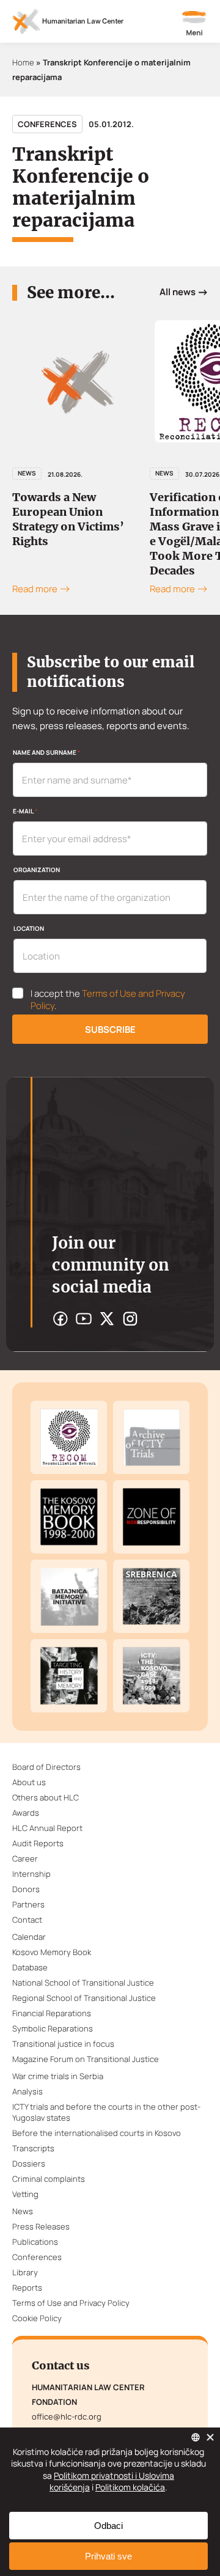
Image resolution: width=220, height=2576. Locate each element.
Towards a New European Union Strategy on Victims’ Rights (68, 519)
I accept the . (108, 1000)
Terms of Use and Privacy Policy (108, 1000)
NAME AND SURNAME (46, 752)
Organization (37, 870)
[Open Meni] (194, 24)
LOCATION (29, 928)
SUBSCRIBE (110, 1029)
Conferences (47, 124)
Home (23, 62)
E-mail (25, 811)
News (27, 473)
